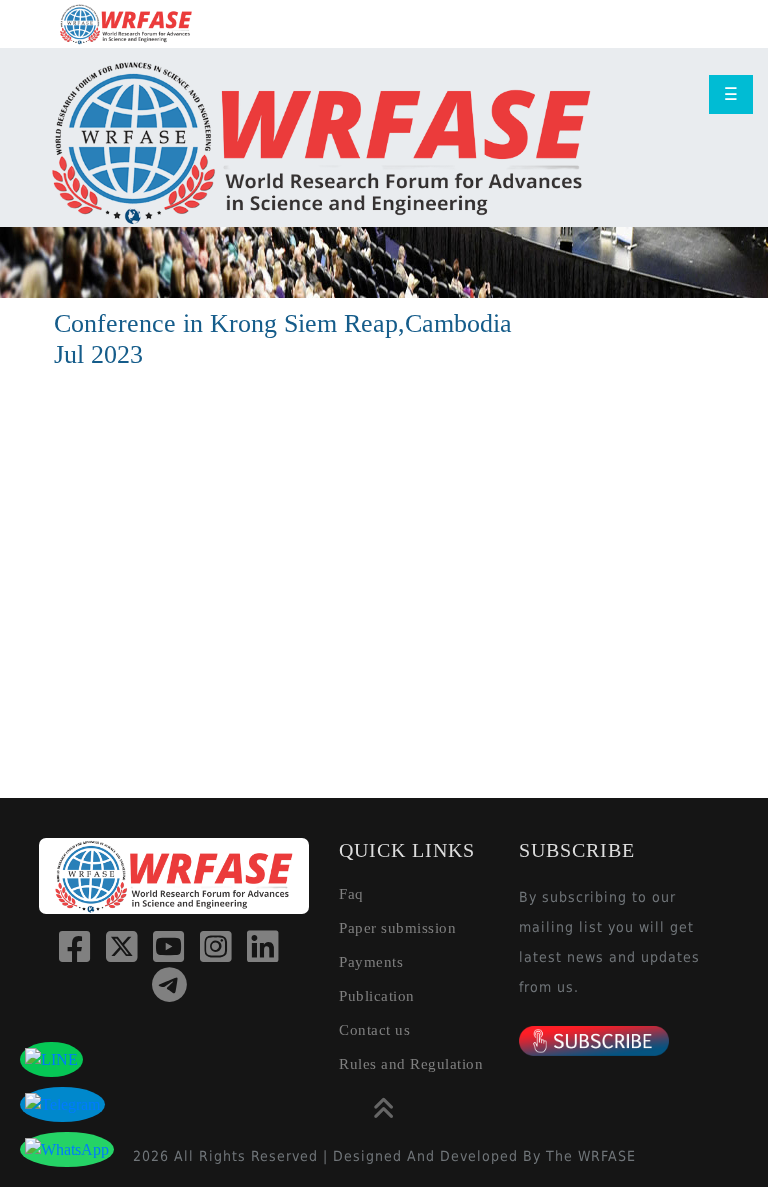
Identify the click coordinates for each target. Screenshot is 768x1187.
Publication (377, 996)
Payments (371, 962)
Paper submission (397, 928)
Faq (351, 894)
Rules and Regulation (411, 1064)
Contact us (374, 1030)
